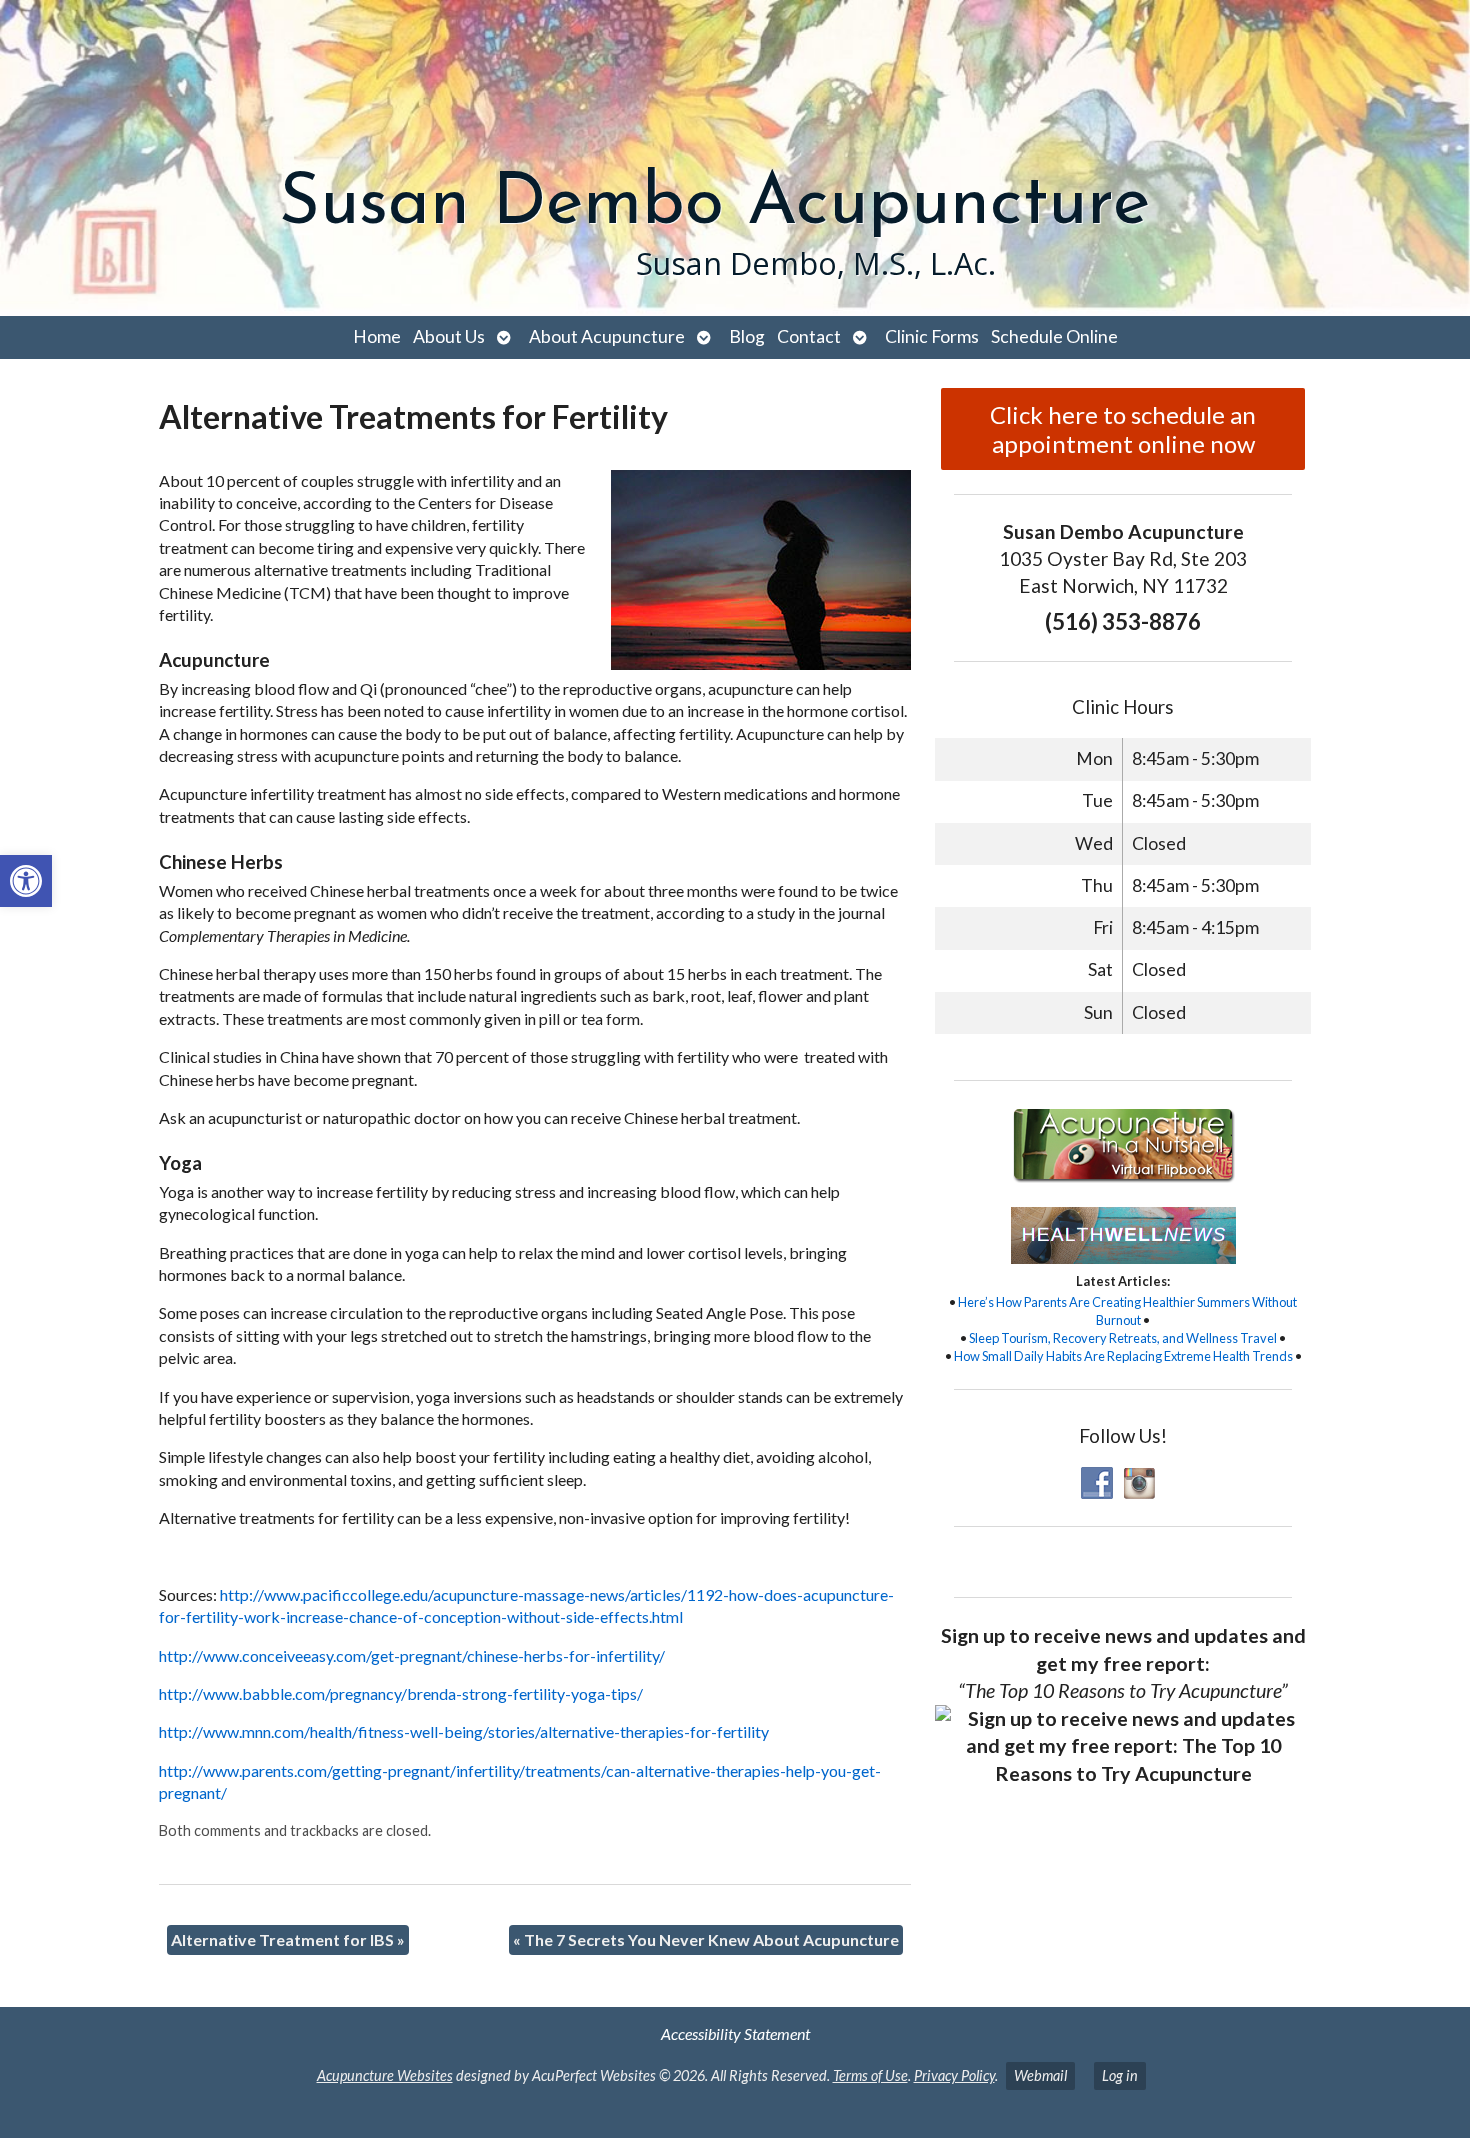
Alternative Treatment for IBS (288, 1939)
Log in (1120, 2075)
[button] (26, 881)
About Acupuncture (607, 336)
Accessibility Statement (735, 2033)
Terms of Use (870, 2075)
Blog (747, 336)
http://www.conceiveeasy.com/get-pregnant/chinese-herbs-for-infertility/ (412, 1655)
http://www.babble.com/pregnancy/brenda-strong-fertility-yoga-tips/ (401, 1693)
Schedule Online (1054, 336)
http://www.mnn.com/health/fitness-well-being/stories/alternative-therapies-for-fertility (464, 1731)
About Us (449, 336)
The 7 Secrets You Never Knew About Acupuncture (706, 1939)
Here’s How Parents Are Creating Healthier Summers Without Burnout (1127, 1311)
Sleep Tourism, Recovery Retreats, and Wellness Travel (1123, 1338)
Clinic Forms (932, 336)
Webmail (1040, 2075)
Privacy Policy (954, 2075)
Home (377, 336)
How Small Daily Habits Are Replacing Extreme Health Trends (1123, 1356)
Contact (809, 336)
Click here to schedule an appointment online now (1123, 429)
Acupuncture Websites (385, 2075)
